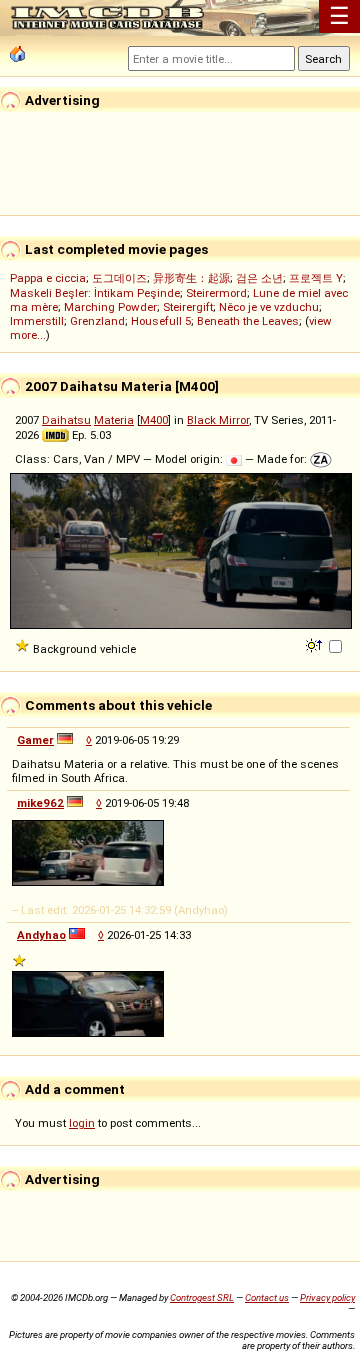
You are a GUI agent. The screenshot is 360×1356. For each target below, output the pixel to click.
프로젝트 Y (316, 278)
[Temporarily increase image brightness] (315, 644)
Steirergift (188, 307)
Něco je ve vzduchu (269, 307)
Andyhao (41, 935)
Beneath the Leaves (248, 321)
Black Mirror (218, 420)
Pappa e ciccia (48, 278)
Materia (114, 420)
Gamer (35, 740)
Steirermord (216, 293)
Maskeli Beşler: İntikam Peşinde (95, 293)
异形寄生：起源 (191, 278)
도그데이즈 (119, 278)
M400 (154, 420)
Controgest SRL (202, 1297)
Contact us (267, 1297)
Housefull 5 (161, 321)
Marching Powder (110, 307)
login (82, 1123)
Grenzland (97, 321)
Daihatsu (66, 420)
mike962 (40, 803)
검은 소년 (259, 278)
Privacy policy (327, 1297)
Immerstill (37, 321)
